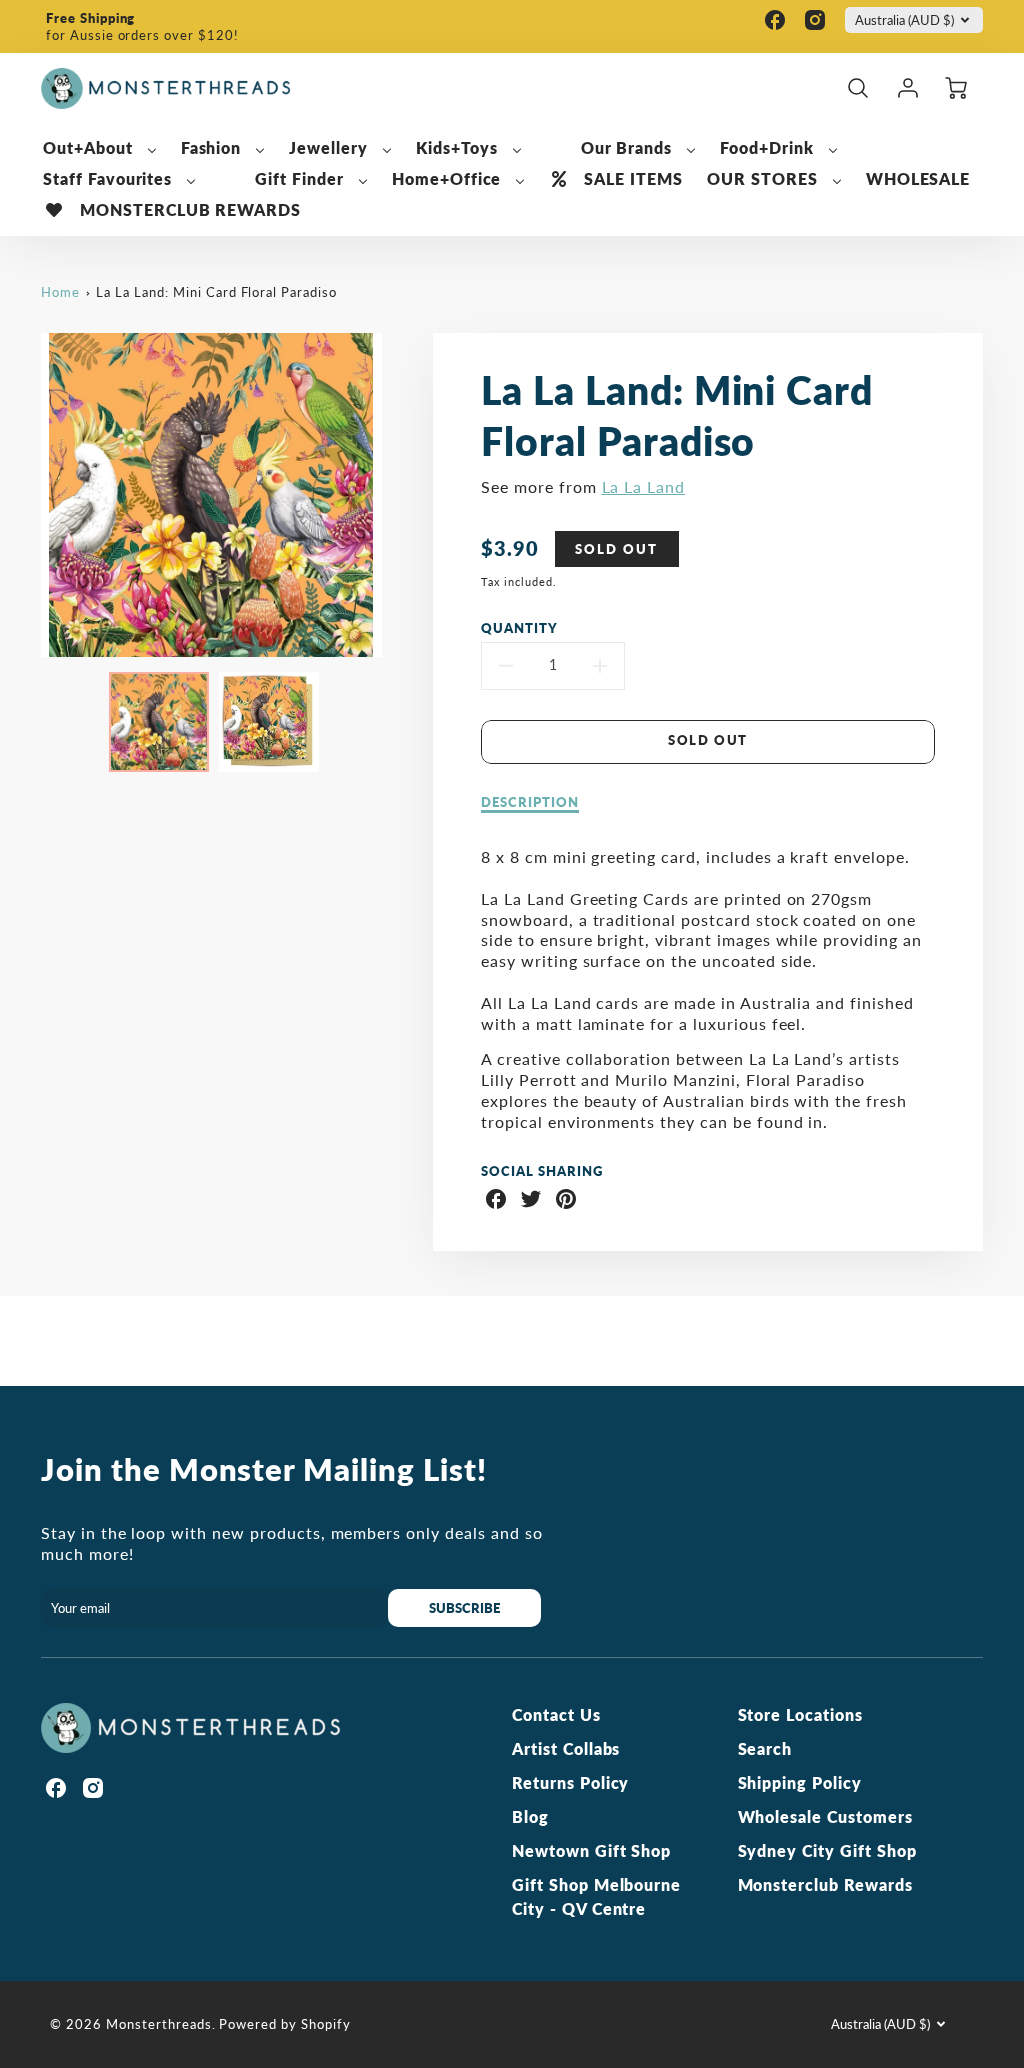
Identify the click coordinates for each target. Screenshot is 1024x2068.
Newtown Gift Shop (591, 1850)
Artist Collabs (566, 1748)
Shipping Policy (800, 1782)
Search (765, 1748)
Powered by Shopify (284, 2024)
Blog (530, 1816)
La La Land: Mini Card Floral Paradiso (216, 292)
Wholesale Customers (825, 1816)
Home (60, 292)
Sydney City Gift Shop (827, 1850)
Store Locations (800, 1714)
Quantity (519, 628)
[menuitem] (100, 148)
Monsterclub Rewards (825, 1884)
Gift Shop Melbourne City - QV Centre (596, 1896)
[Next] (397, 495)
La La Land (644, 486)
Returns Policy (570, 1782)
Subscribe (464, 1608)
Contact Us (556, 1714)
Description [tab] (530, 802)
